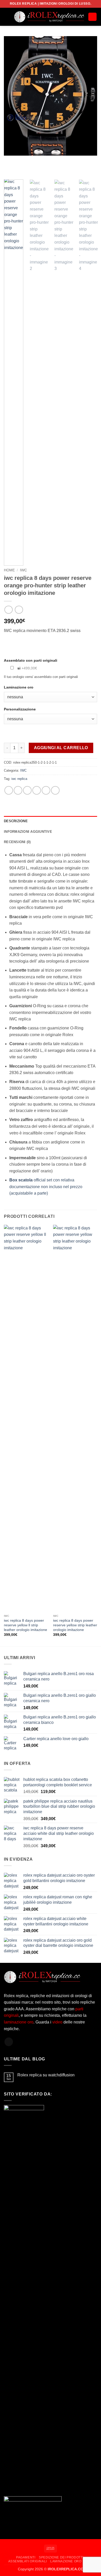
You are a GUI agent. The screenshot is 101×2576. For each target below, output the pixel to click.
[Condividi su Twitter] (27, 790)
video (58, 2022)
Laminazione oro (66, 2561)
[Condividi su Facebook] (18, 790)
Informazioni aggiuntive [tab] (28, 832)
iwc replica (19, 779)
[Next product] (8, 610)
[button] (7, 17)
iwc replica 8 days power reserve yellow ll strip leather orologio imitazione (26, 1625)
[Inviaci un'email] (9, 2042)
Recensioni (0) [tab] (17, 842)
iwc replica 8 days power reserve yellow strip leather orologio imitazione (75, 1625)
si (27, 668)
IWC (23, 570)
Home (9, 570)
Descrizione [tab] (16, 821)
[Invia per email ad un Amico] (37, 790)
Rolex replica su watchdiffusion (46, 2075)
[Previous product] (19, 610)
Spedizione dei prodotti (61, 2557)
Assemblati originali (28, 2561)
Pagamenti (26, 2557)
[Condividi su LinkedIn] (55, 790)
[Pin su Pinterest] (46, 790)
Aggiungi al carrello (61, 748)
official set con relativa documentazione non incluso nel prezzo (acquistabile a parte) (46, 1187)
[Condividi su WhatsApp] (9, 790)
